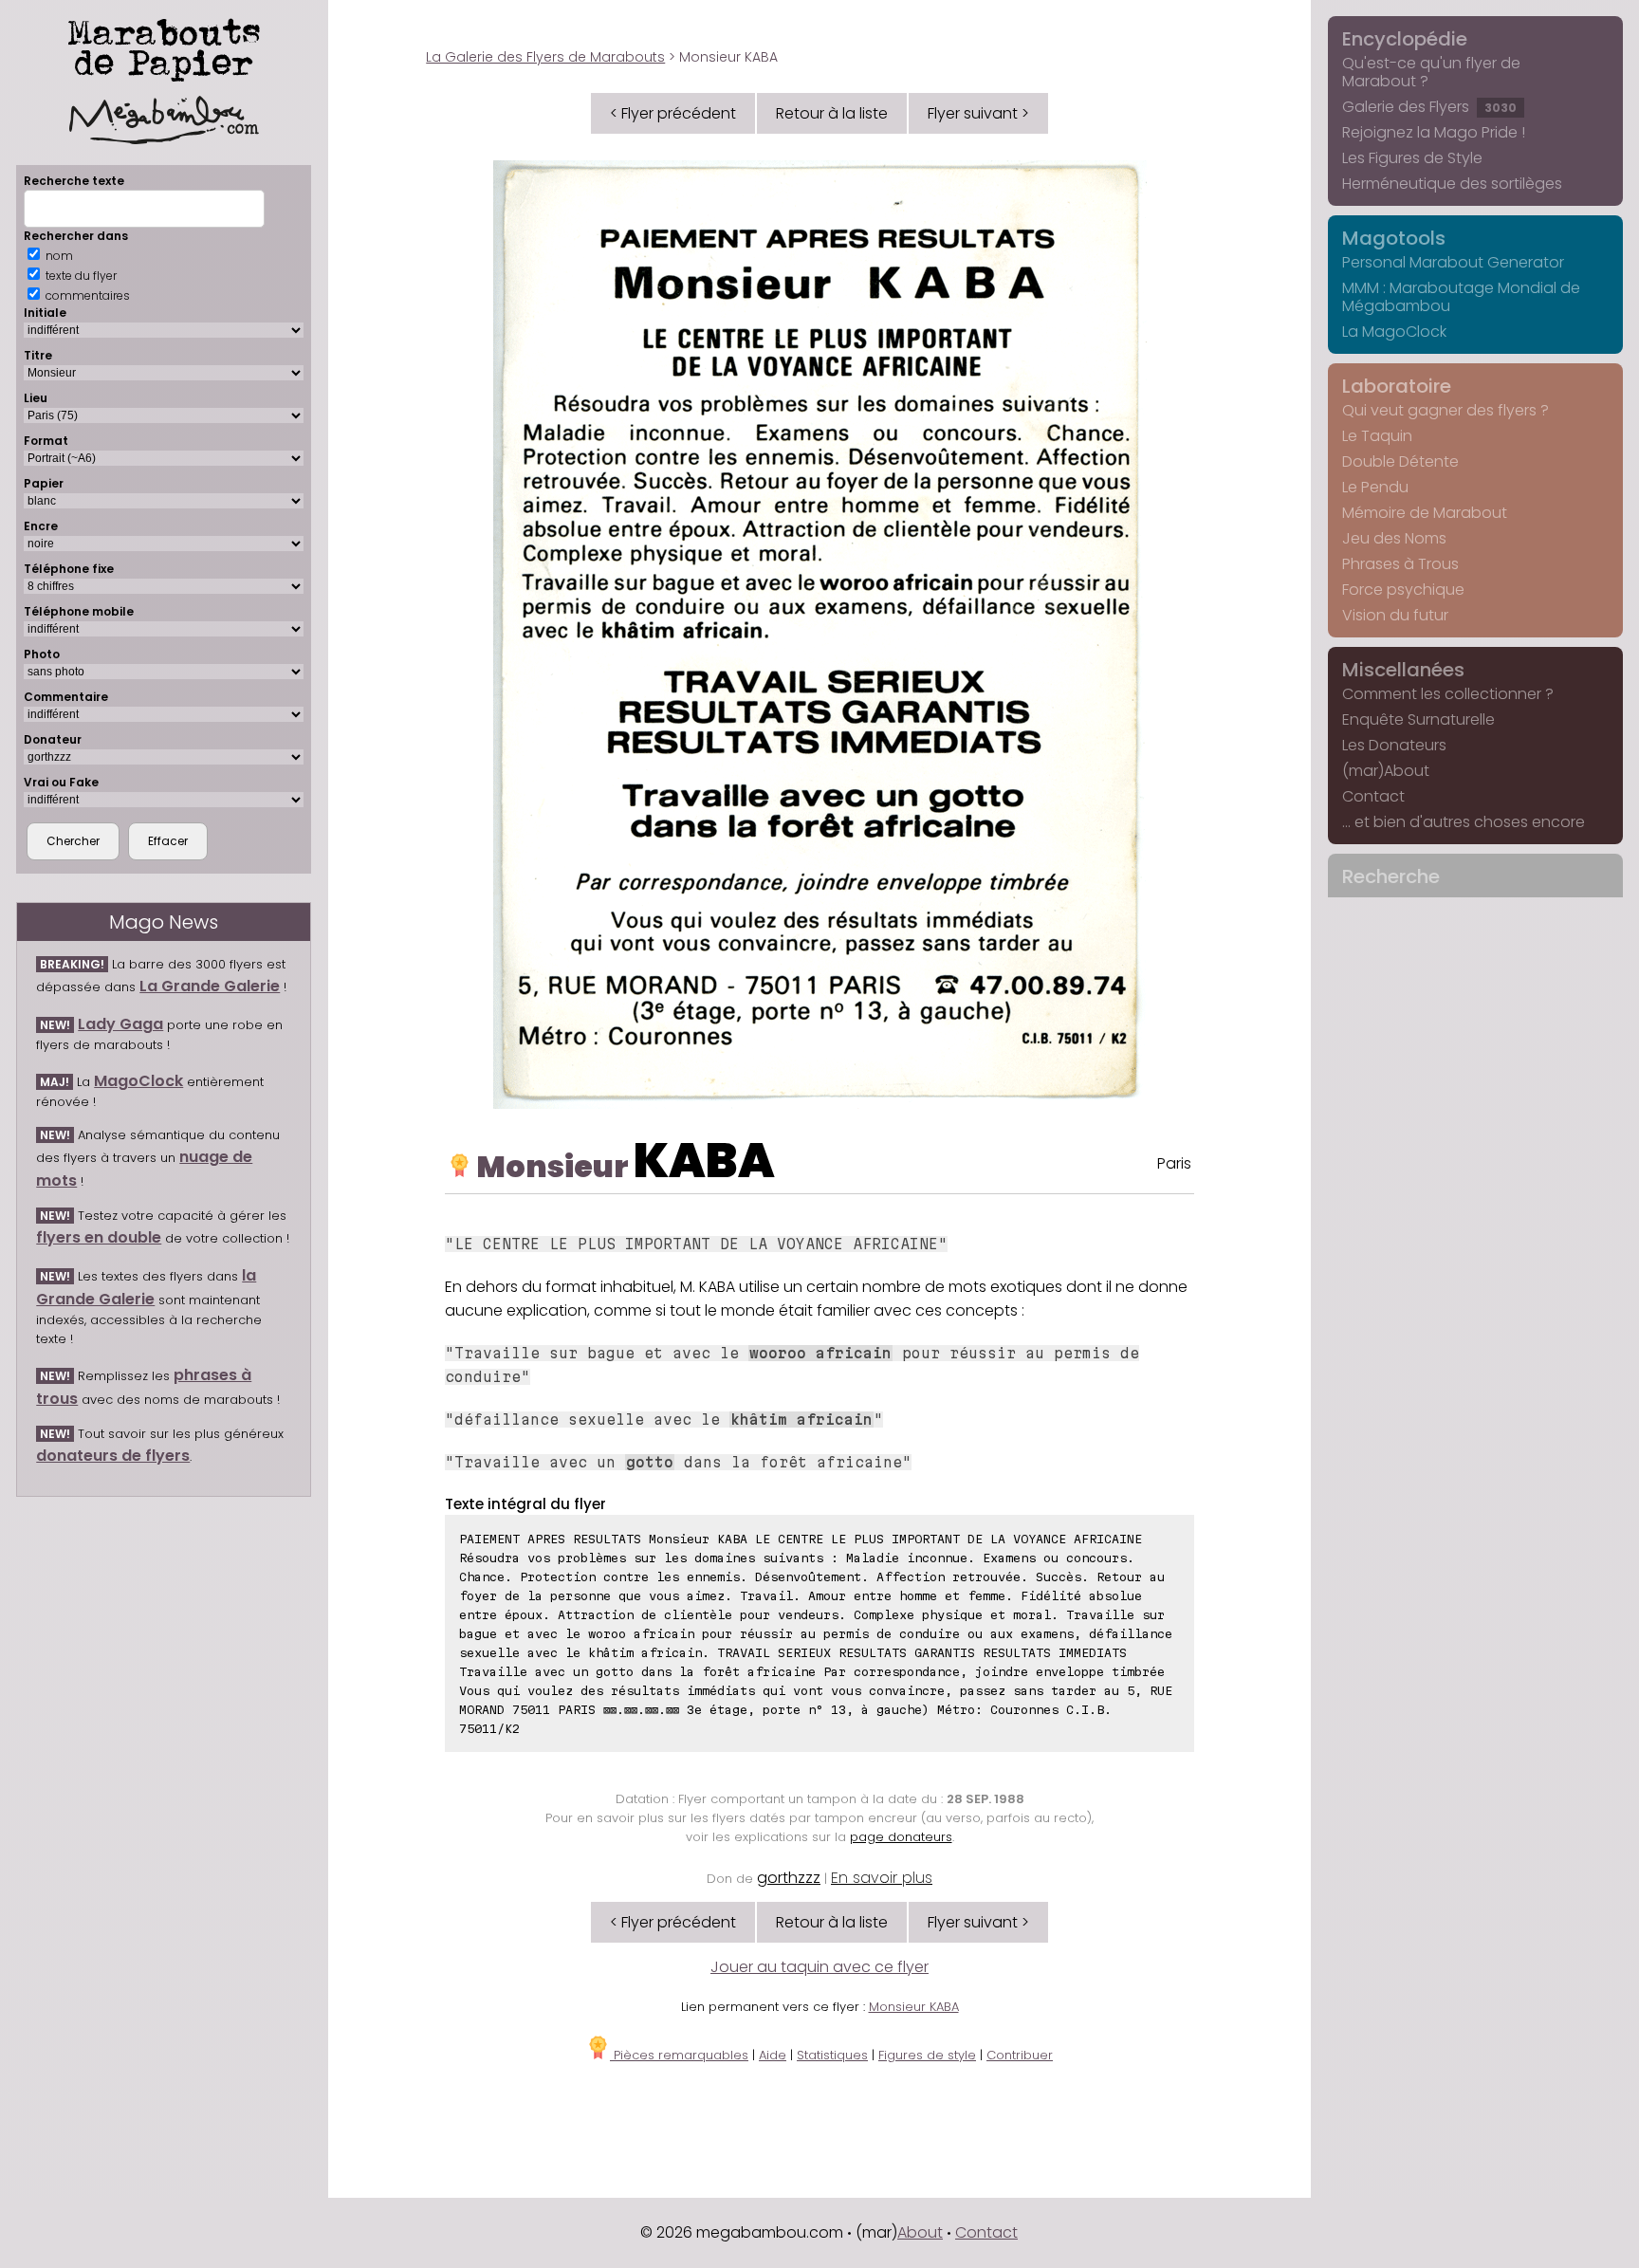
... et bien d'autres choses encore (1464, 822)
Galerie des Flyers (1429, 107)
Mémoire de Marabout (1425, 513)
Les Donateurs (1394, 745)
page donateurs (901, 1837)
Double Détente (1400, 461)
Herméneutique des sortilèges (1452, 184)
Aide (773, 2055)
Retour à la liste (832, 113)
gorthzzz (789, 1878)
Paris (1174, 1163)
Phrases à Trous (1400, 564)
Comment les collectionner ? (1448, 694)
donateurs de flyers (113, 1456)
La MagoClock (1394, 332)
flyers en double (99, 1237)
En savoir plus (882, 1878)
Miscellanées (1403, 670)
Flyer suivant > (978, 113)
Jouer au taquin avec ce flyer (819, 1967)
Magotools (1394, 238)
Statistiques (832, 2055)
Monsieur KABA (914, 2007)
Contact (1373, 796)
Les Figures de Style (1412, 158)
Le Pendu (1375, 487)
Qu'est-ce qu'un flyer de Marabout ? (1431, 72)
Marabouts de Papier (164, 46)
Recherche (1391, 876)
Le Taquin (1377, 436)
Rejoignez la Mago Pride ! (1434, 132)
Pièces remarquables (679, 2055)
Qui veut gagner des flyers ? (1446, 410)
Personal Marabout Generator (1453, 262)
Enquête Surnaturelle (1418, 719)
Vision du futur (1395, 615)
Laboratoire (1397, 386)
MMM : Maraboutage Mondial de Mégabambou (1461, 297)
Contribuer (1020, 2055)
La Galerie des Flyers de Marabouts (545, 57)
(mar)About (1386, 771)
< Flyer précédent (673, 113)
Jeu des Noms (1394, 538)
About (920, 2232)
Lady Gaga (120, 1024)
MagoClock (138, 1081)
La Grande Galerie (210, 986)
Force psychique (1403, 590)
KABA (704, 1161)
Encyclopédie (1405, 39)
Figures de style (927, 2055)
